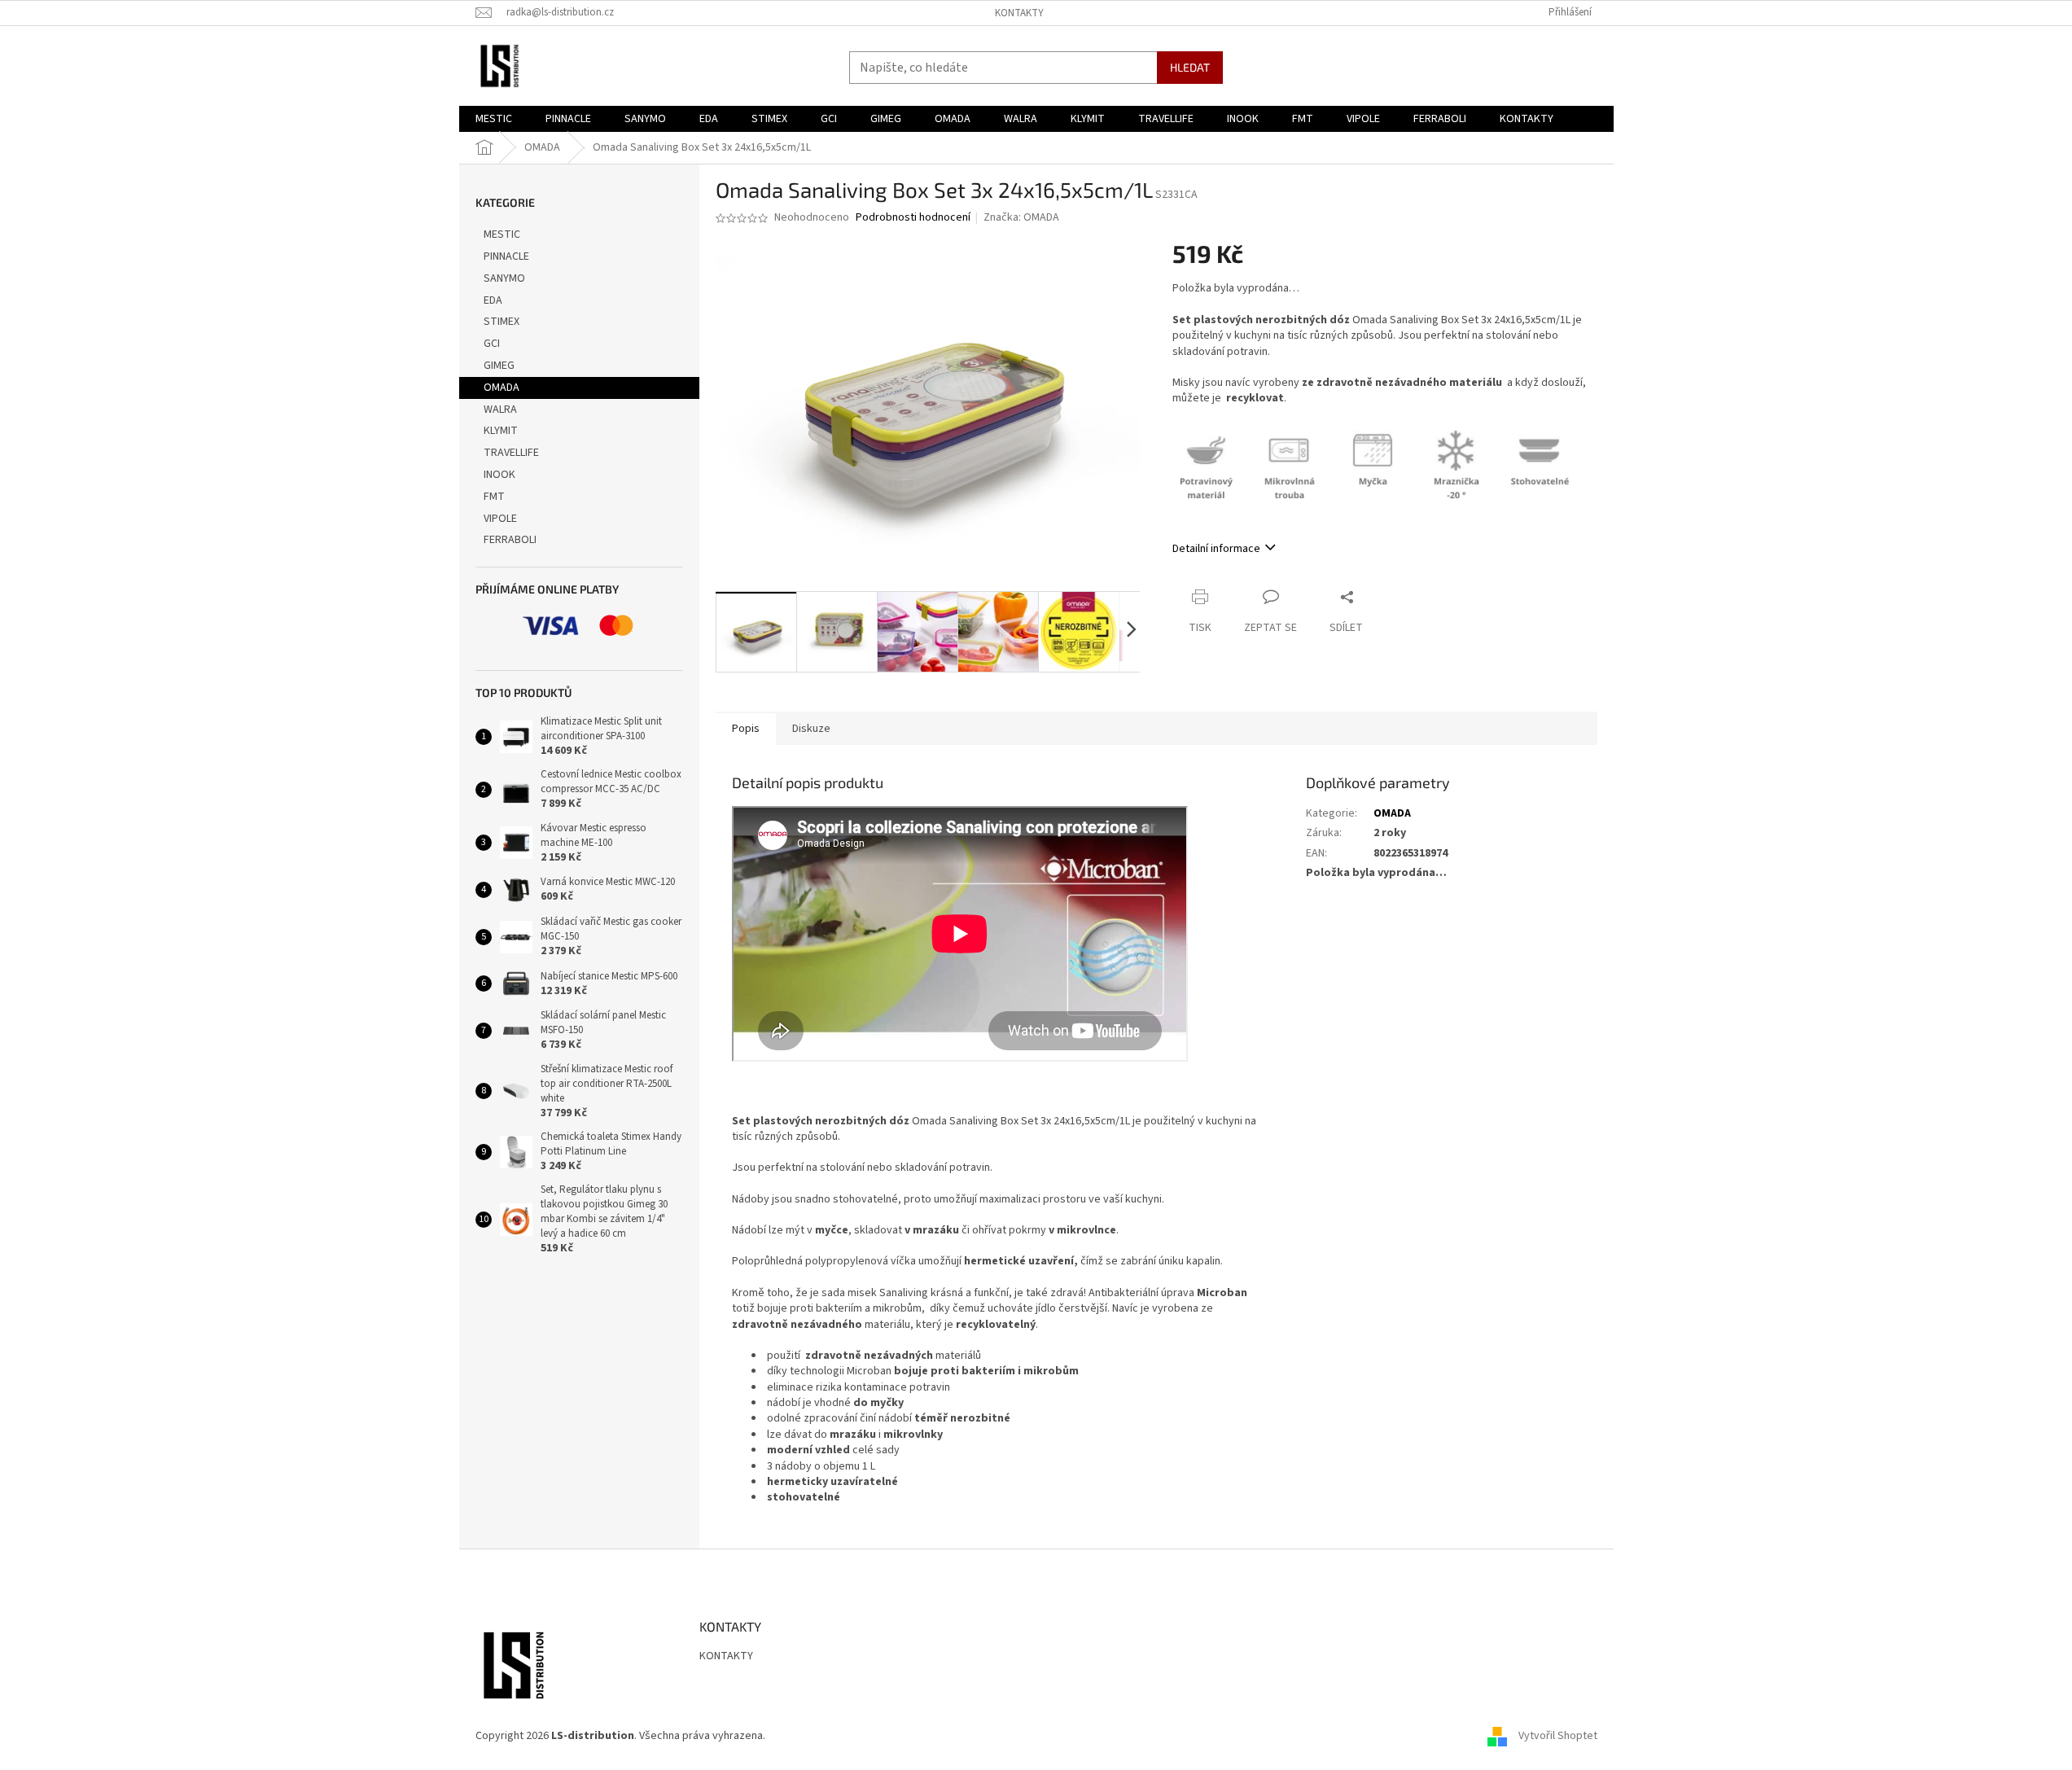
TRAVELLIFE (511, 453)
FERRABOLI (510, 540)
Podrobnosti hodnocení (913, 218)
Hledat (1190, 67)
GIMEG (499, 366)
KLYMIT (501, 431)
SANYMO (504, 278)
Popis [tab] (746, 729)
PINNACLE (506, 256)
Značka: (1021, 217)
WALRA (500, 410)
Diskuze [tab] (811, 729)
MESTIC (502, 234)
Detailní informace (1216, 549)
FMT (494, 497)
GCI (492, 344)
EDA (493, 300)
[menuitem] (494, 119)
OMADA (502, 388)
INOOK (499, 475)
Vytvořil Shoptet (1558, 1737)
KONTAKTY (1019, 13)
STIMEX (502, 322)
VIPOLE (500, 519)
